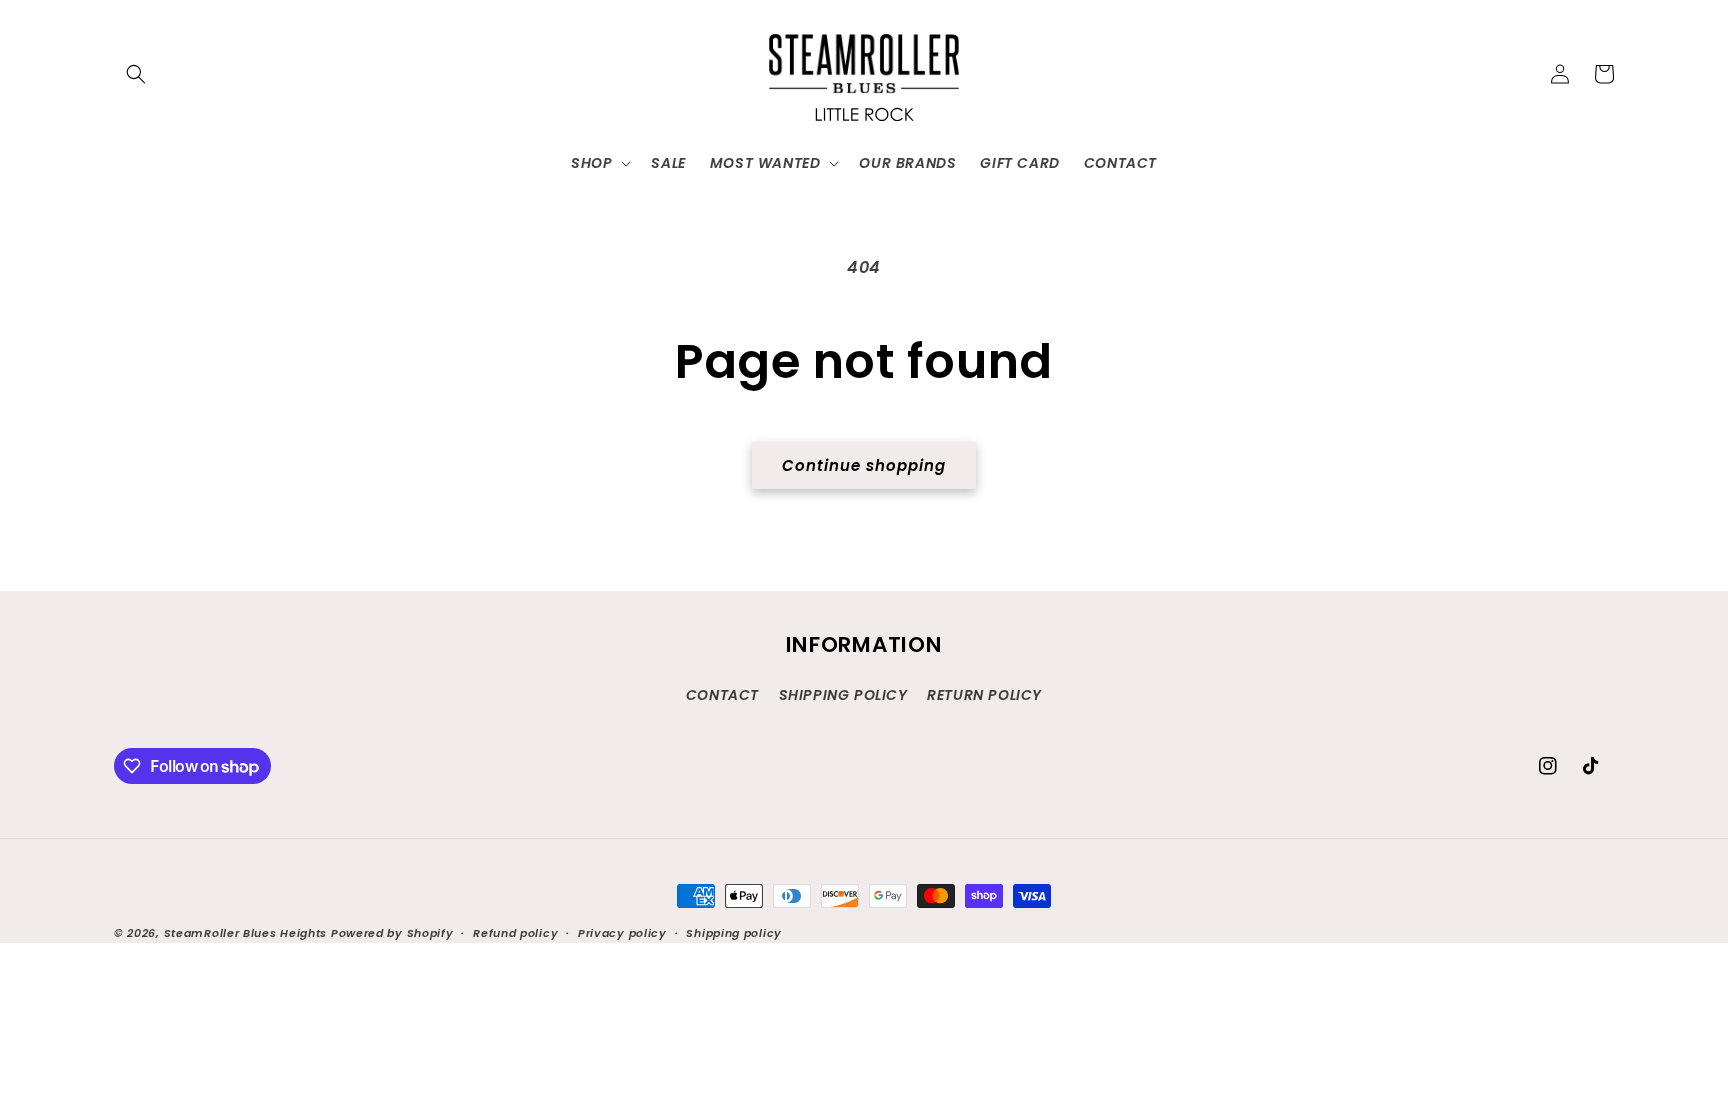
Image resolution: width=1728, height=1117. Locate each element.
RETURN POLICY (984, 695)
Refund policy (515, 933)
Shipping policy (734, 933)
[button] (136, 74)
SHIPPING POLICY (843, 695)
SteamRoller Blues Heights (246, 933)
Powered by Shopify (392, 933)
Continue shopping (864, 465)
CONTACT (722, 695)
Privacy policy (622, 933)
